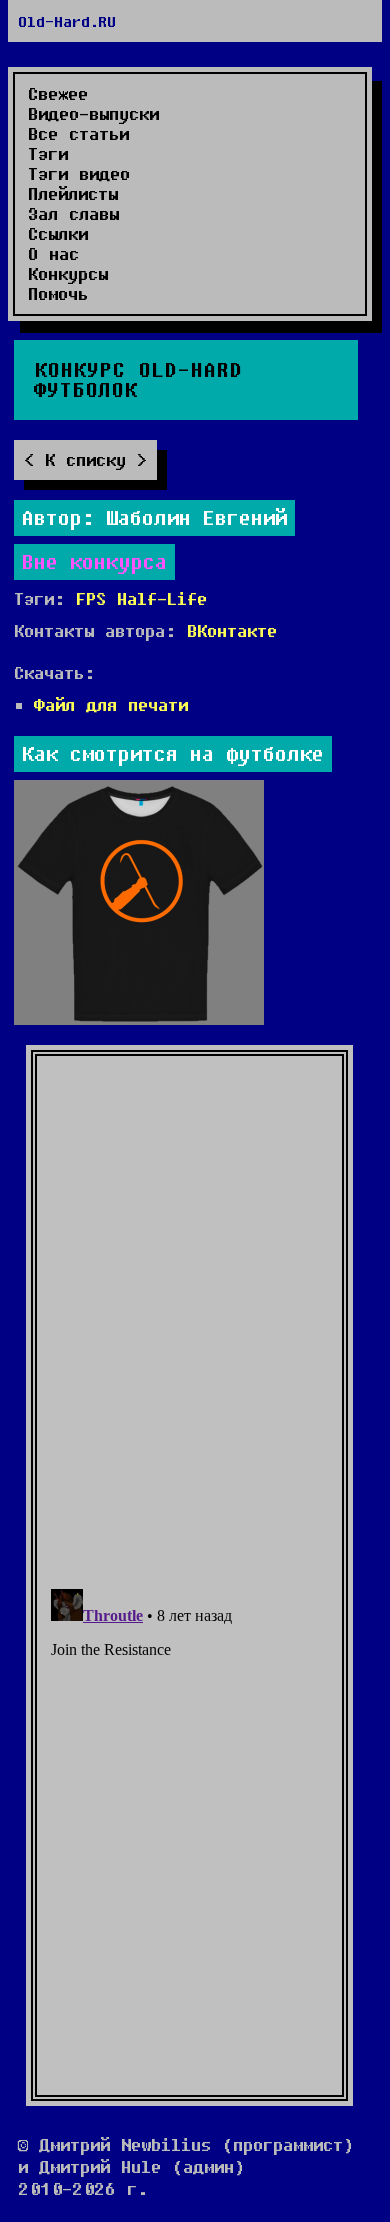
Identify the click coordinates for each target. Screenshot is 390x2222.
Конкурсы (68, 274)
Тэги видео (79, 174)
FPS (91, 598)
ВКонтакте (232, 630)
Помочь (58, 294)
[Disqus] (189, 1312)
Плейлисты (73, 194)
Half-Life (162, 598)
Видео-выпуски (93, 114)
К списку (85, 459)
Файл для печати (111, 704)
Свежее (58, 94)
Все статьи (78, 134)
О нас (53, 254)
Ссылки (58, 234)
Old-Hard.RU (67, 21)
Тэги (48, 154)
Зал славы (73, 214)
